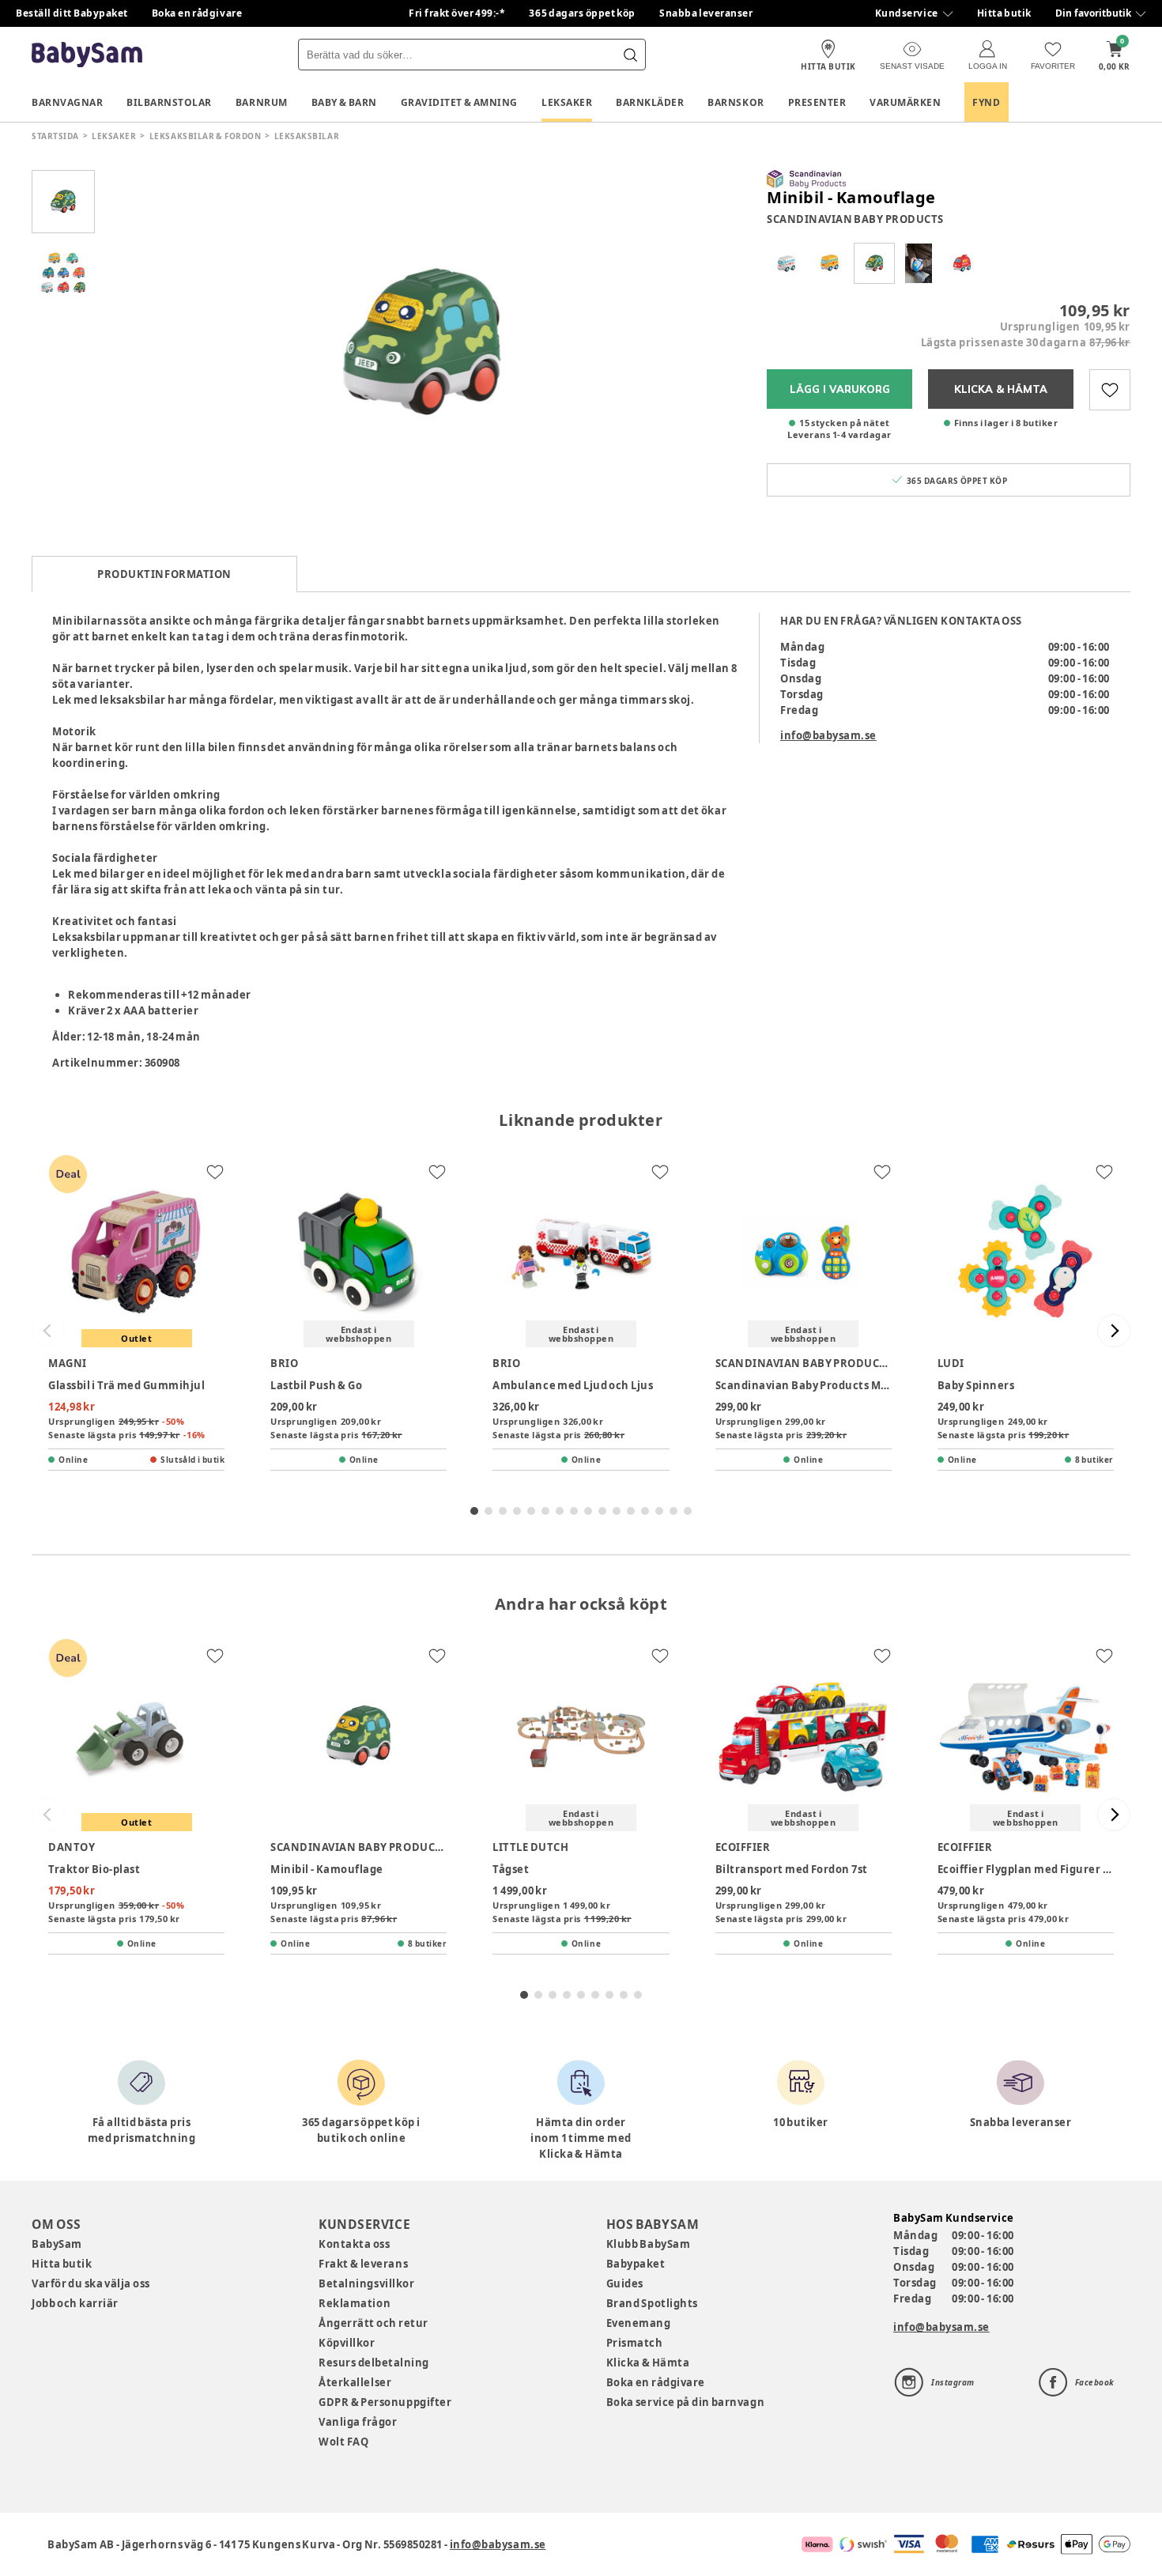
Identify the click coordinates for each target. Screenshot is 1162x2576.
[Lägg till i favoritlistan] (1110, 390)
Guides (625, 2283)
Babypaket (636, 2264)
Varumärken (905, 102)
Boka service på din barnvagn (685, 2402)
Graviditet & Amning (459, 102)
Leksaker (567, 102)
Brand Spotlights (652, 2303)
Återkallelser (355, 2382)
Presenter (817, 102)
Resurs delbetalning (374, 2363)
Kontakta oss (354, 2244)
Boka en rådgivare (197, 13)
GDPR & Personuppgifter (385, 2402)
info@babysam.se (828, 735)
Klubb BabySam (648, 2244)
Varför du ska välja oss (91, 2283)
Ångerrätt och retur (373, 2323)
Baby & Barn (344, 102)
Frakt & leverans (363, 2264)
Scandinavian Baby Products (855, 219)
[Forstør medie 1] (423, 344)
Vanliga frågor (358, 2422)
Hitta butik (1004, 13)
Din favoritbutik (1093, 13)
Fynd (986, 102)
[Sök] (630, 55)
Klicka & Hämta (648, 2363)
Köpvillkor (347, 2343)
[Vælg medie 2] (63, 273)
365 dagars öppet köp (582, 13)
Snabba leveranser (706, 13)
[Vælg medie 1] (63, 202)
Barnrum (262, 102)
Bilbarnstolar (169, 102)
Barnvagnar (67, 102)
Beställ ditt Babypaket (72, 13)
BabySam (57, 2244)
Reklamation (355, 2303)
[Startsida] (87, 55)
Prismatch (635, 2343)
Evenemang (639, 2323)
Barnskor (736, 102)
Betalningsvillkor (366, 2283)
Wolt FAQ (343, 2442)
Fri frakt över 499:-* (457, 13)
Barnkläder (650, 102)
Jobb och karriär (75, 2303)
